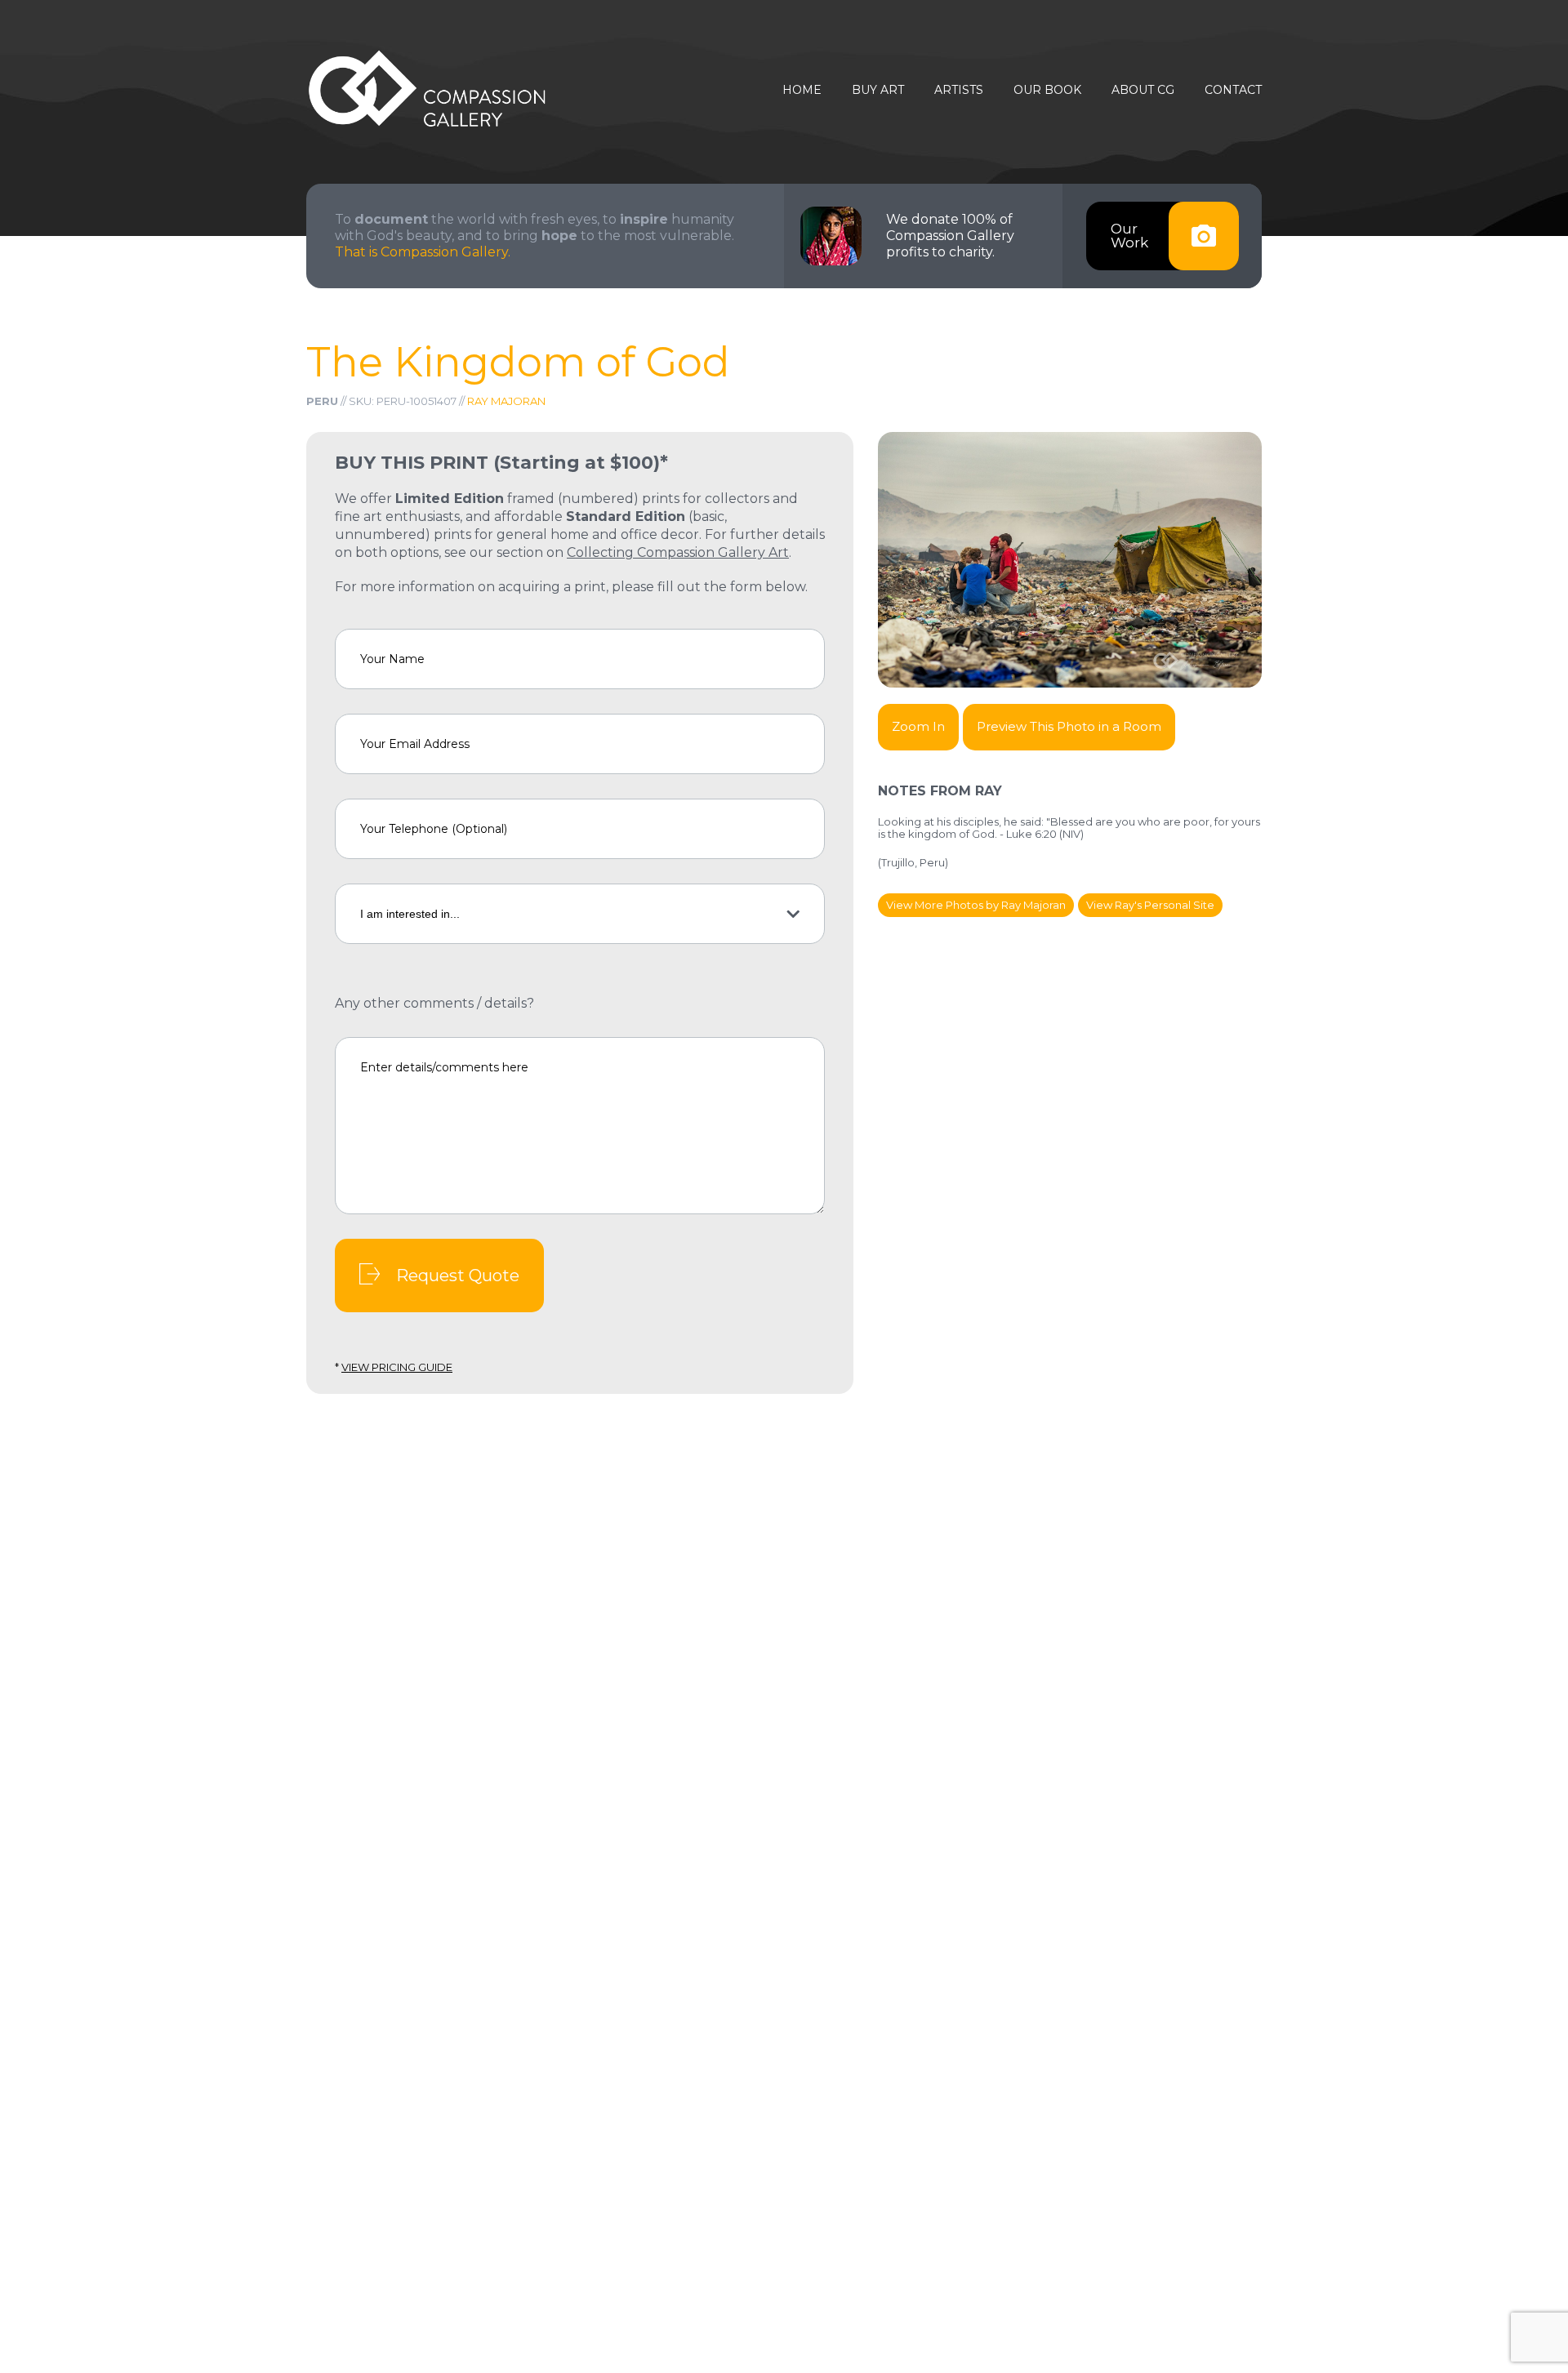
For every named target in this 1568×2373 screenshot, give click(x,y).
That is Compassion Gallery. (423, 252)
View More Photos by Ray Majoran (976, 905)
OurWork (1129, 236)
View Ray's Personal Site (1150, 905)
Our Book (1047, 90)
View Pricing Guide (397, 1367)
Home (802, 90)
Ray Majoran (506, 401)
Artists (959, 90)
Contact (1233, 90)
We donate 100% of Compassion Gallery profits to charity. (950, 236)
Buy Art (878, 90)
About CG (1143, 90)
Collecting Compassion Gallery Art (678, 552)
